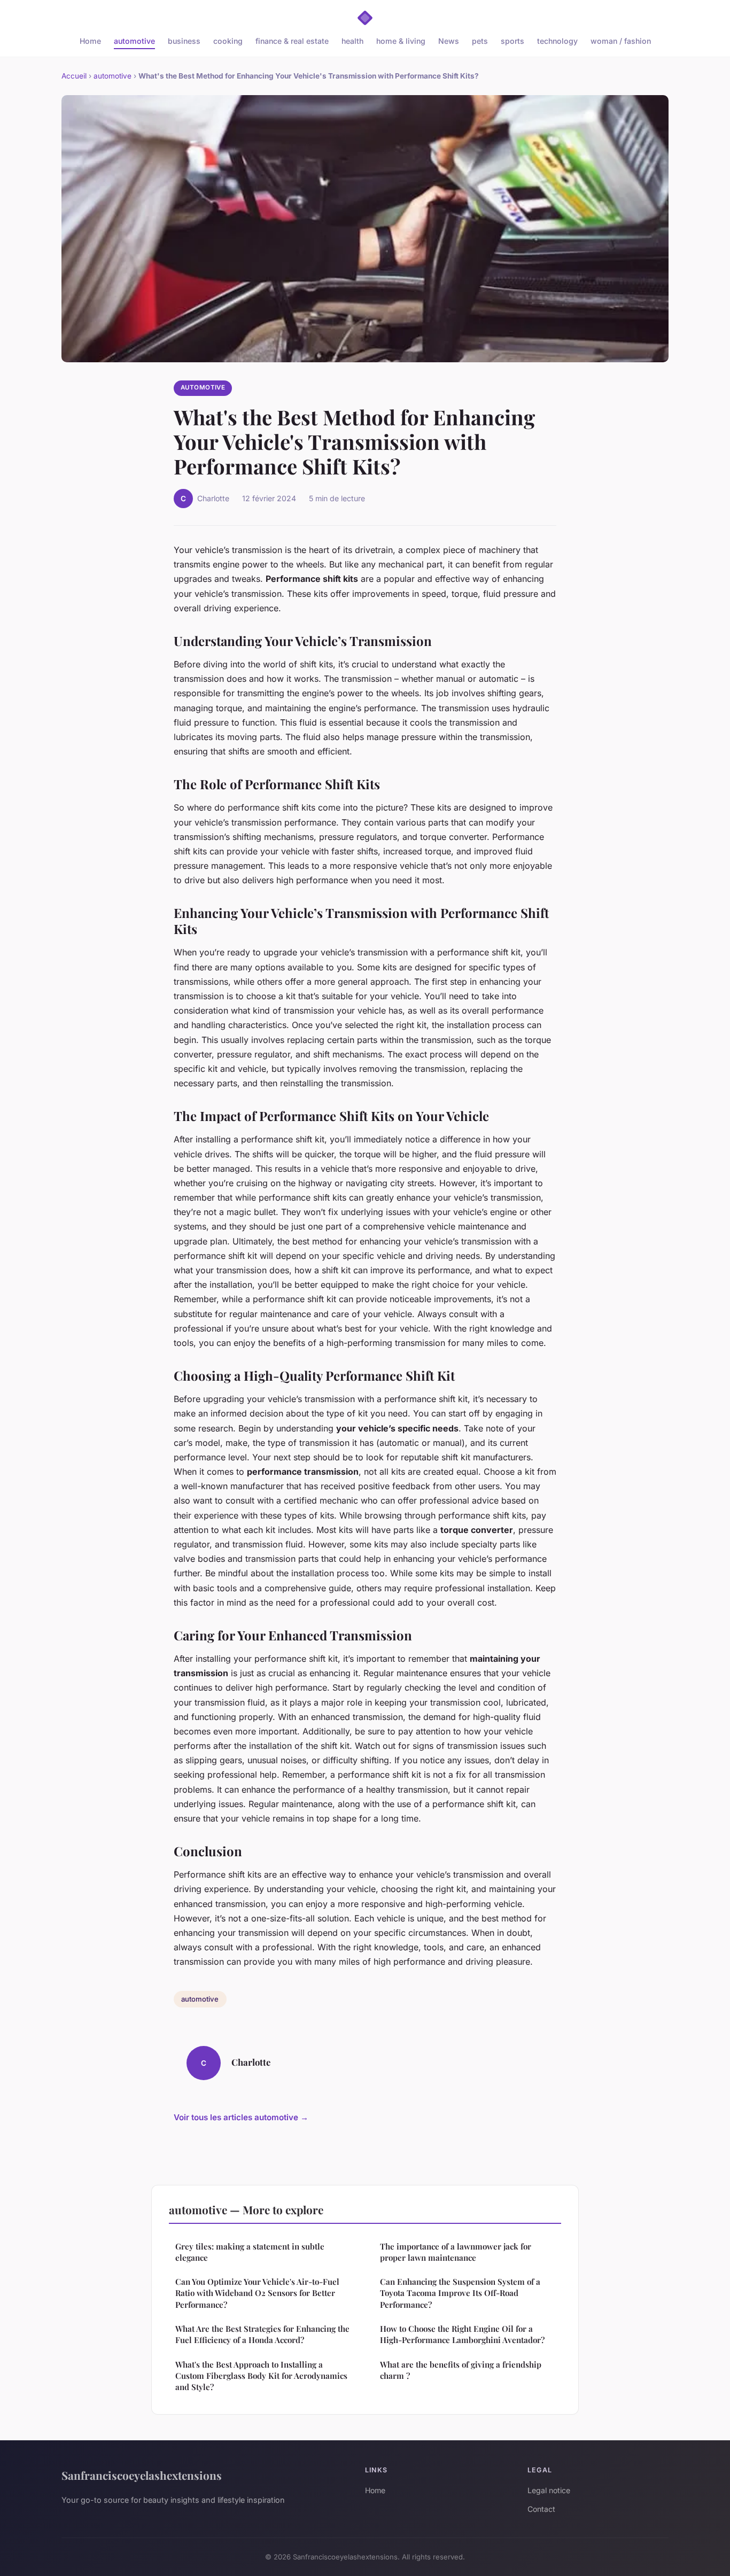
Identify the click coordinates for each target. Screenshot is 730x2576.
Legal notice (549, 2490)
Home (90, 41)
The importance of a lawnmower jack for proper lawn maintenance (456, 2252)
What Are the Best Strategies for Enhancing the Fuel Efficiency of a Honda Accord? (262, 2334)
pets (480, 41)
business (184, 41)
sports (512, 41)
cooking (228, 41)
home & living (401, 41)
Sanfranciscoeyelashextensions (142, 2475)
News (449, 41)
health (352, 41)
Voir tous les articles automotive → (241, 2117)
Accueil (74, 76)
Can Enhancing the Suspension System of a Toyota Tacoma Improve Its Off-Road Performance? (460, 2293)
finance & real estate (292, 41)
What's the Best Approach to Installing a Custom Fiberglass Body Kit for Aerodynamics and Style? (261, 2376)
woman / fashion (621, 41)
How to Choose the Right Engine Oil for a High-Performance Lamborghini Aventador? (462, 2334)
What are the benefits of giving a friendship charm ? (461, 2370)
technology (557, 41)
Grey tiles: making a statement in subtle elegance (250, 2252)
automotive (134, 41)
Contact (541, 2509)
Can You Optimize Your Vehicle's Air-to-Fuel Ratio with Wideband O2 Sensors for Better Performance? (257, 2293)
